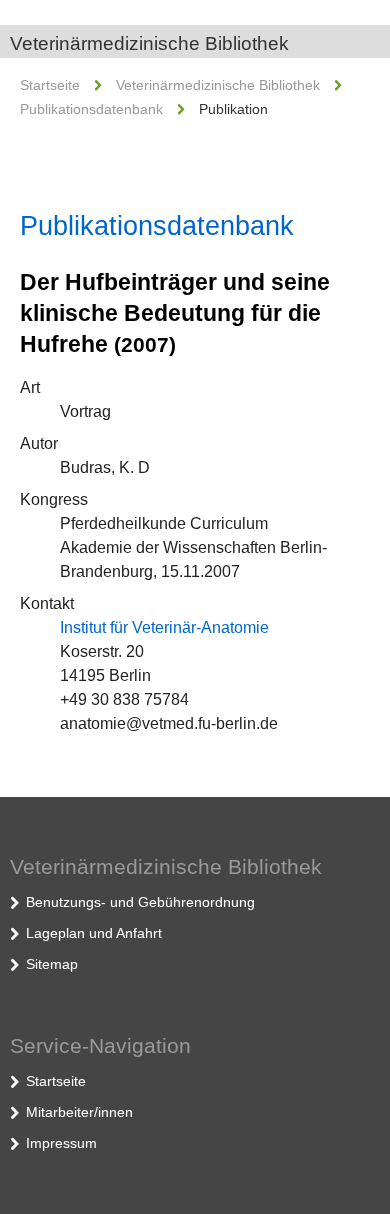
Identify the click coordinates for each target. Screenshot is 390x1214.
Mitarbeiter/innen (79, 1112)
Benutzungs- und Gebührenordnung (140, 902)
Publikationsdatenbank (91, 109)
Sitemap (52, 964)
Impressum (61, 1143)
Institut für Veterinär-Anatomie (164, 627)
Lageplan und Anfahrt (94, 933)
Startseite (50, 85)
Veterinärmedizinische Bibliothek (149, 43)
